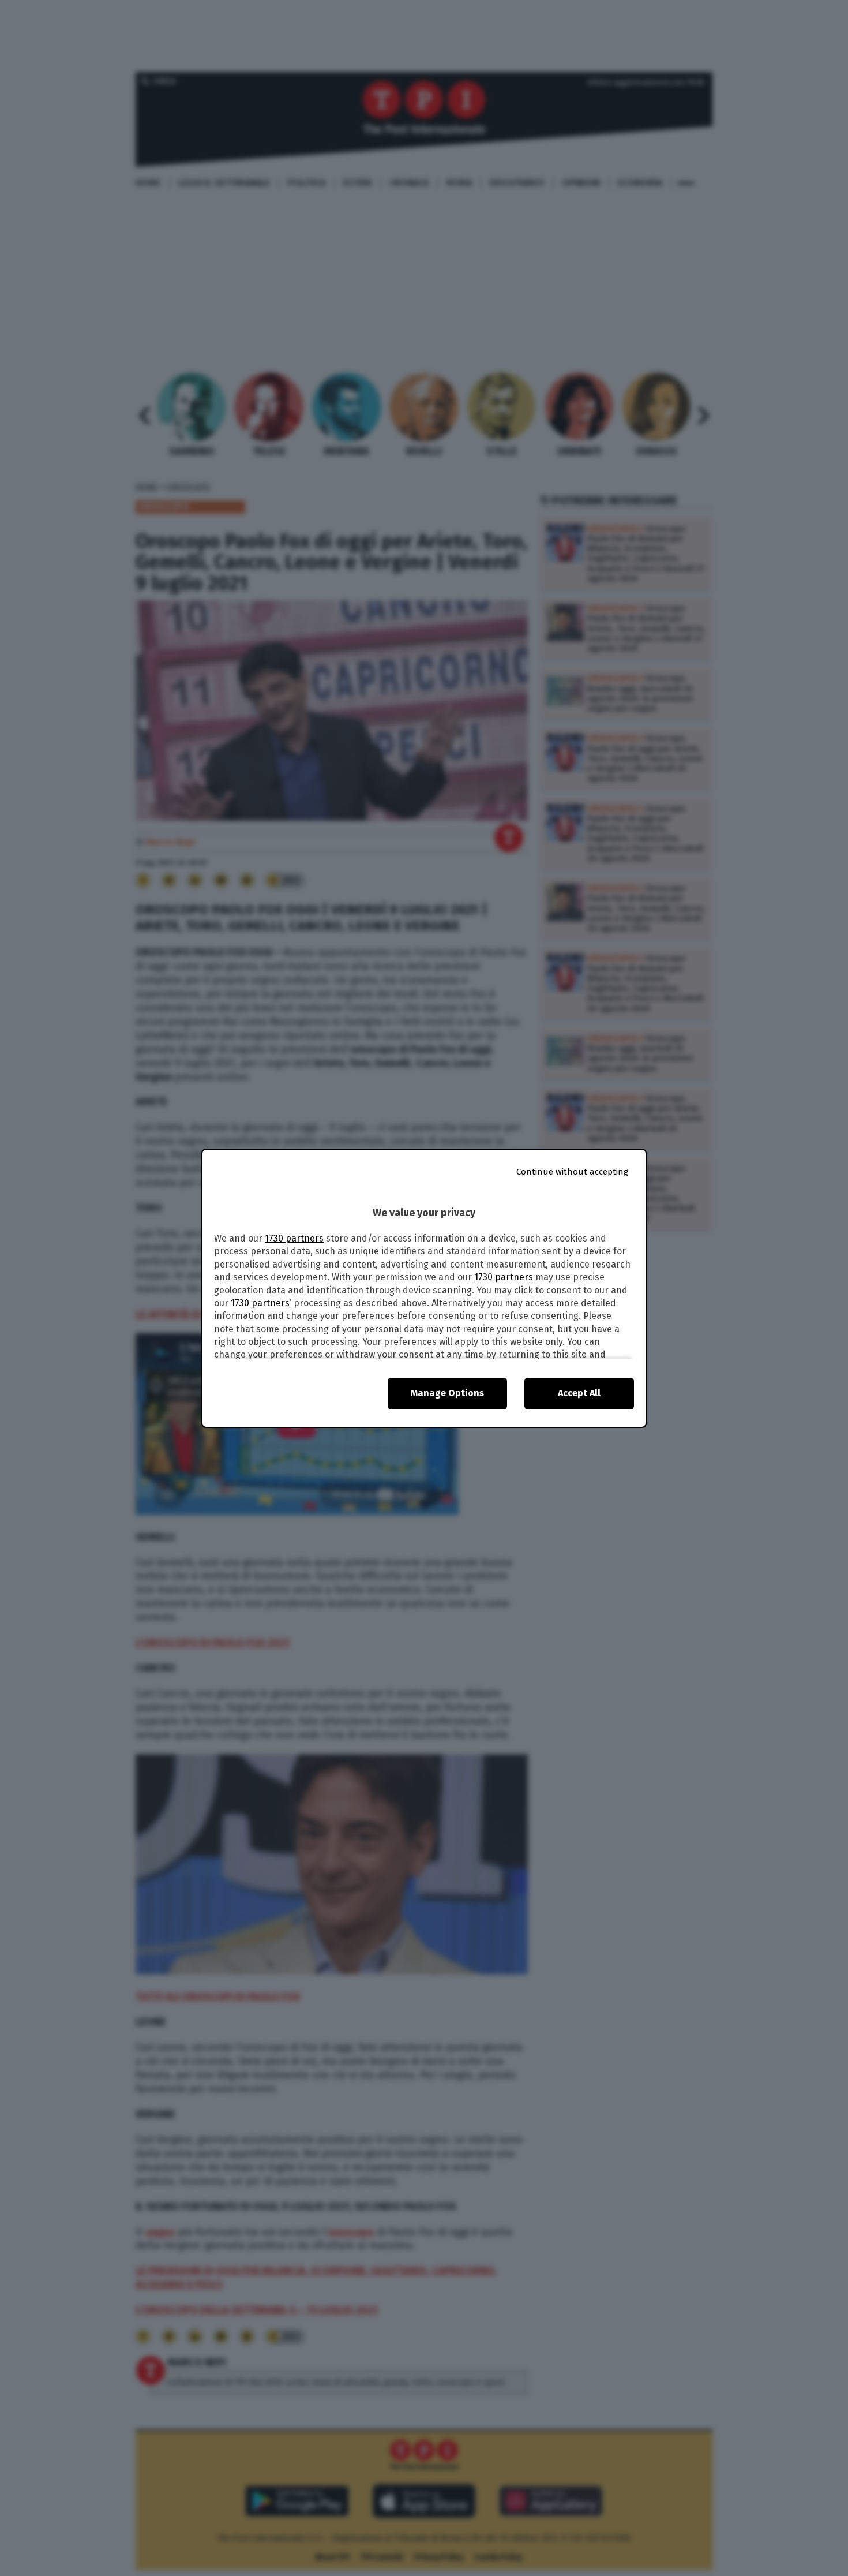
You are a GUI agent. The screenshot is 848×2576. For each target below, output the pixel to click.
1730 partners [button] (294, 1238)
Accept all (579, 1393)
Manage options (447, 1393)
